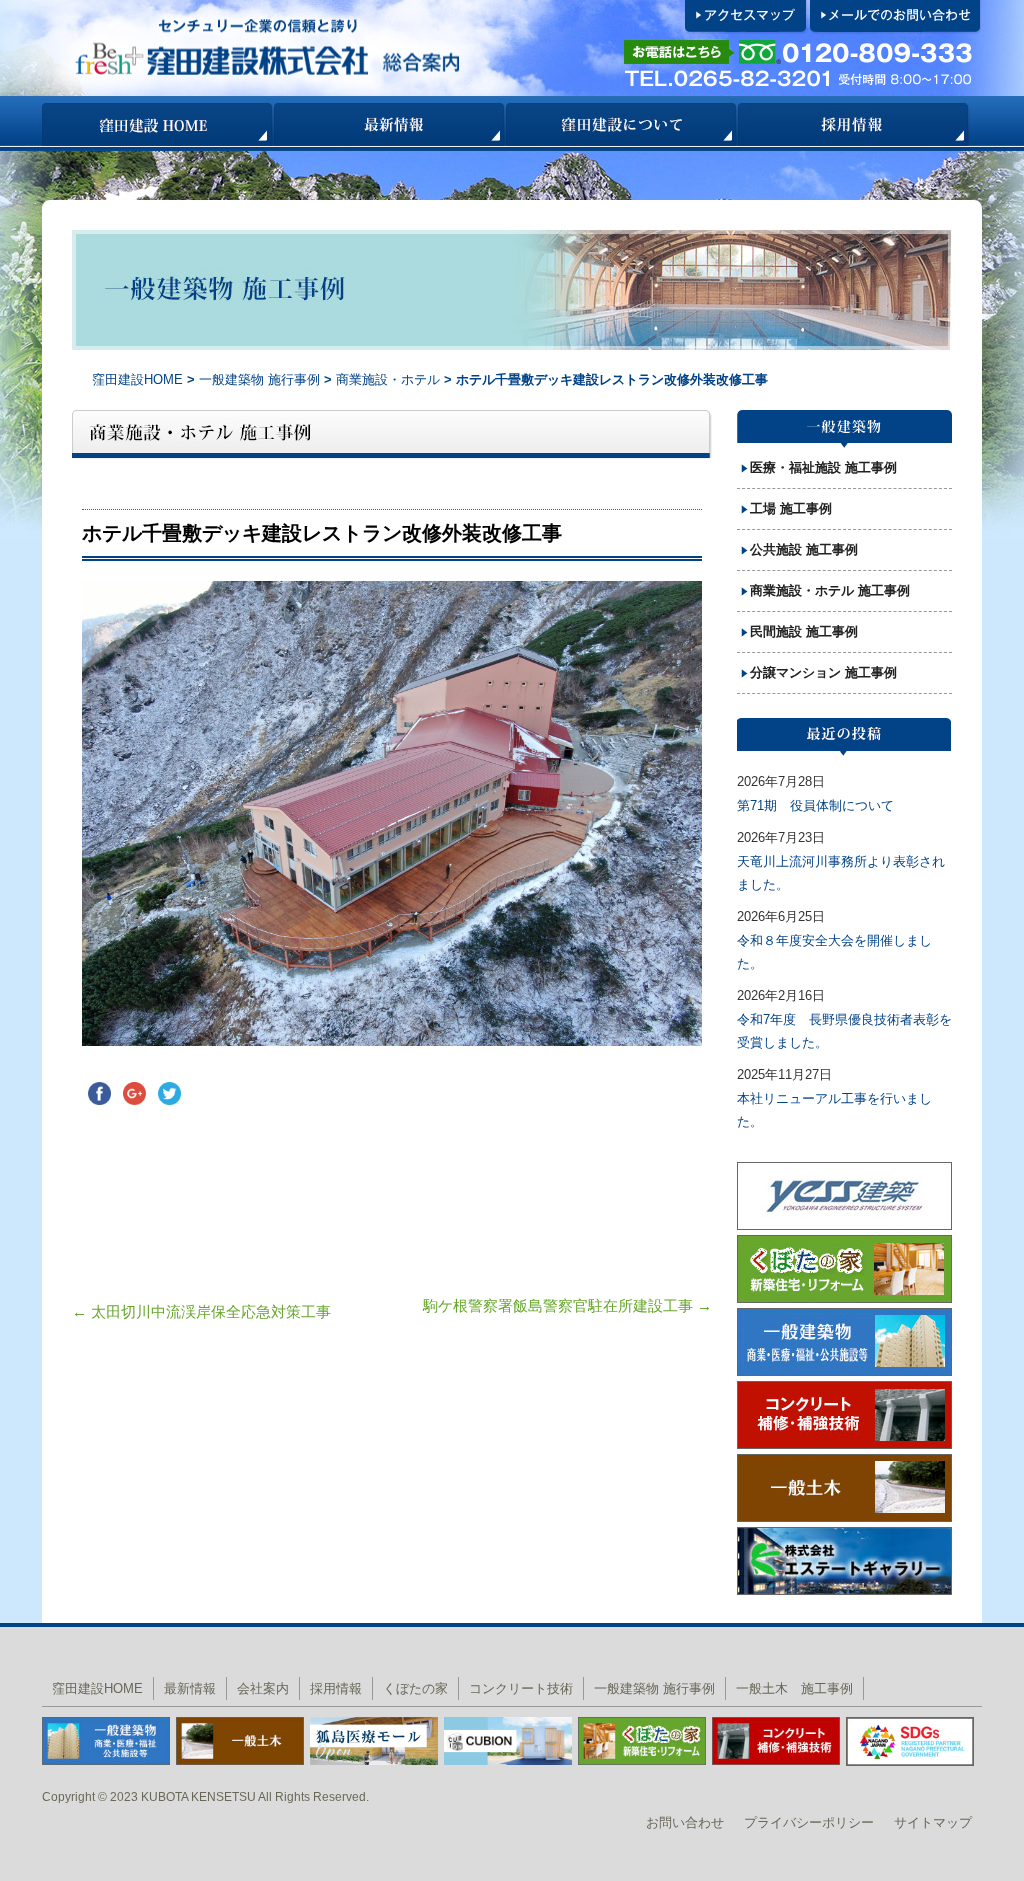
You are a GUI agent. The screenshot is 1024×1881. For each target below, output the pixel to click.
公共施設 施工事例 (804, 549)
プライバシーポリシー (809, 1822)
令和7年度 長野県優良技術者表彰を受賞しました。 (844, 1031)
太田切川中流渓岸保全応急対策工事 (201, 1311)
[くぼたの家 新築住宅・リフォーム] (642, 1739)
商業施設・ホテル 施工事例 (830, 590)
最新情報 (390, 124)
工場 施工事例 (791, 508)
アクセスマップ (746, 17)
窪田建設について (622, 124)
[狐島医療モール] (374, 1739)
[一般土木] (240, 1739)
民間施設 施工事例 (804, 631)
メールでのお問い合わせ (896, 17)
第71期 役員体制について (815, 805)
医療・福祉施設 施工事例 (823, 467)
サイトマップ (933, 1822)
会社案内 (263, 1688)
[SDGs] (910, 1740)
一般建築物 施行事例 (259, 379)
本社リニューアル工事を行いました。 (834, 1110)
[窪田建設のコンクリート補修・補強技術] (776, 1739)
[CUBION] (508, 1739)
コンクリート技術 (521, 1688)
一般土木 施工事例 (794, 1688)
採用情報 (854, 124)
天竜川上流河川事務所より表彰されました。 (841, 873)
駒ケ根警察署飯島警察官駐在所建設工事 (567, 1305)
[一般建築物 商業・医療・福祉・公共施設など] (106, 1739)
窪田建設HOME (158, 124)
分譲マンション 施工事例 (823, 672)
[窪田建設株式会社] (328, 48)
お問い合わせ (685, 1822)
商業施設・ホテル (390, 379)
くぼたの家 (415, 1688)
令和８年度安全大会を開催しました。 (834, 952)
